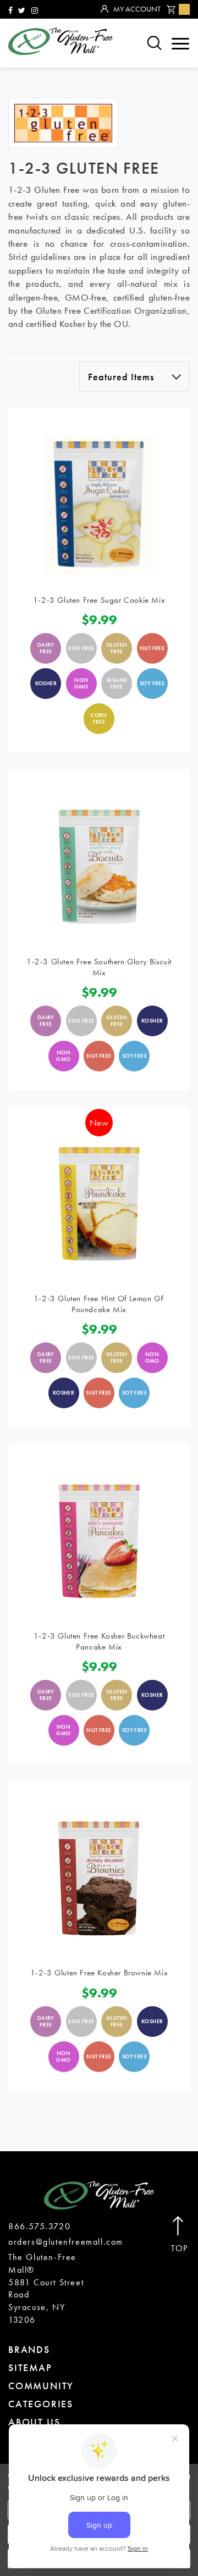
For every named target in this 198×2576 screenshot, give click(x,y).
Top (180, 2249)
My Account (137, 9)
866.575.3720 (39, 2226)
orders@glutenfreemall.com (66, 2242)
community (41, 2386)
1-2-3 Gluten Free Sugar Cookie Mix (99, 600)
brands (29, 2349)
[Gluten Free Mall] (61, 41)
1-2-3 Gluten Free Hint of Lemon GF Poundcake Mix (99, 1304)
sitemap (30, 2367)
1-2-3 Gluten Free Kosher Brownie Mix (99, 1973)
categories (41, 2404)
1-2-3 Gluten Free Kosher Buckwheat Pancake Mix (99, 1641)
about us (34, 2422)
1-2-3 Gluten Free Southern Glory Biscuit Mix (99, 967)
